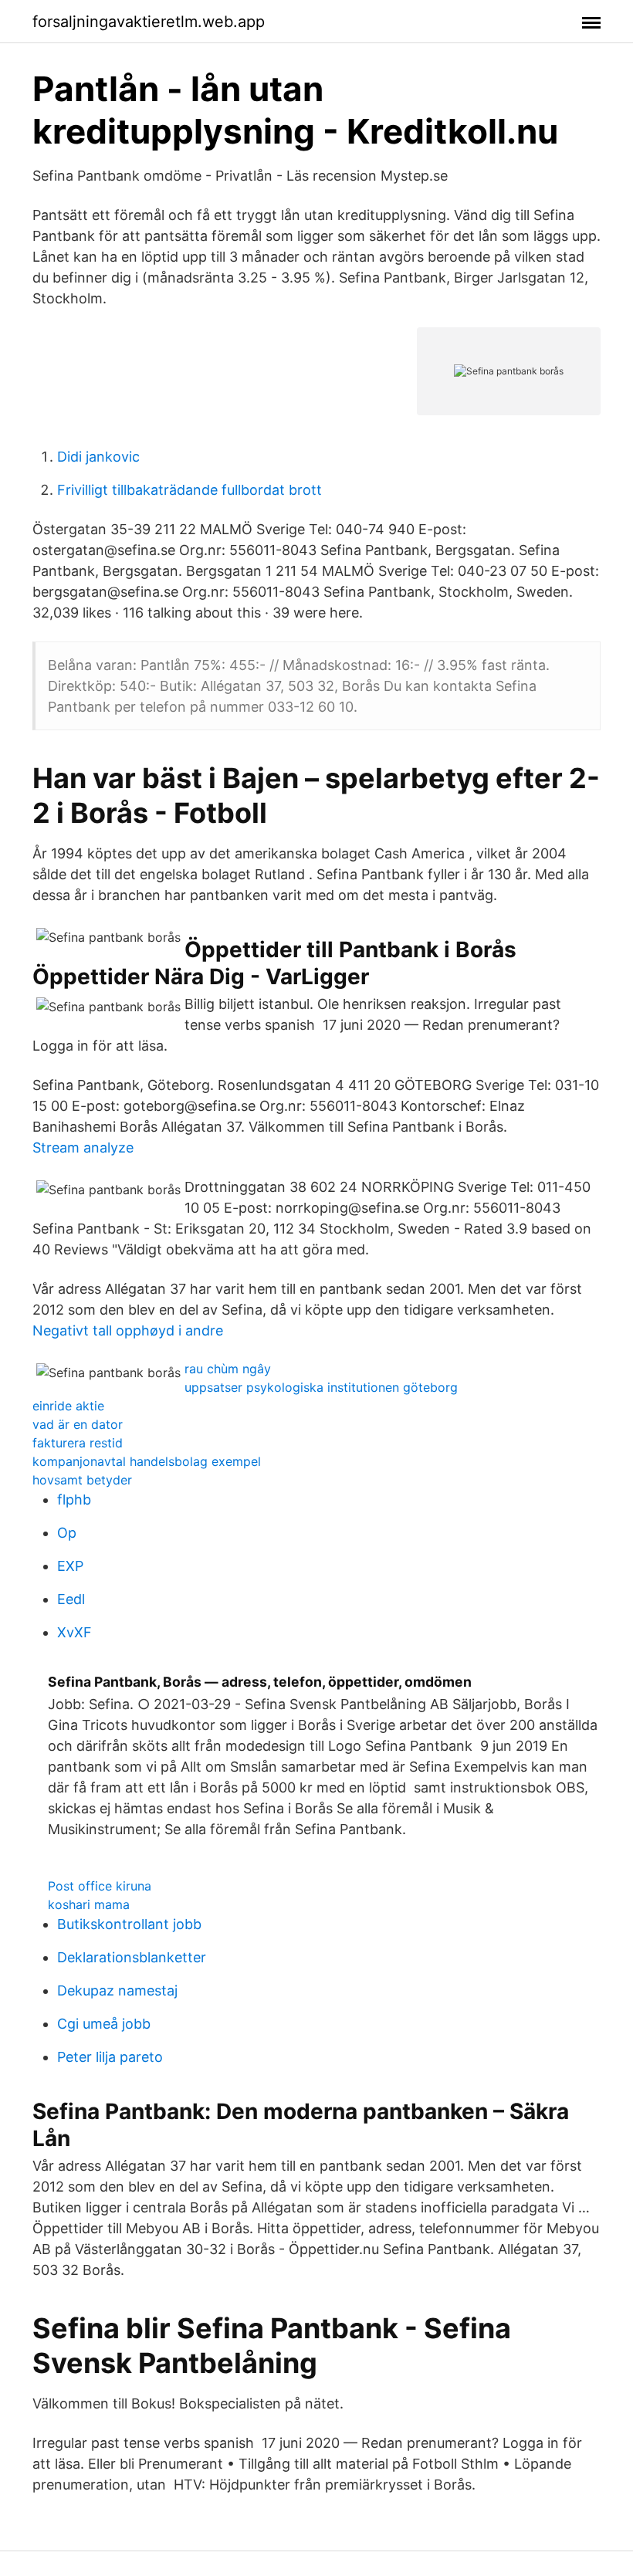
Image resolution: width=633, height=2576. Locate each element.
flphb (74, 1500)
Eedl (71, 1599)
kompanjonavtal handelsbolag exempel (147, 1461)
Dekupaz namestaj (117, 1990)
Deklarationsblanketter (132, 1957)
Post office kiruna (100, 1886)
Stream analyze (83, 1148)
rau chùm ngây (228, 1369)
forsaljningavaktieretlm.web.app (149, 22)
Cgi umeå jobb (104, 2024)
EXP (70, 1566)
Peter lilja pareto (110, 2057)
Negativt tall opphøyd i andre (128, 1330)
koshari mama (89, 1904)
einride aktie (68, 1406)
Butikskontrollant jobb (129, 1924)
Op (67, 1533)
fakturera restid (78, 1443)
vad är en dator (78, 1424)
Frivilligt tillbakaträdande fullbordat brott (190, 490)
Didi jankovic (98, 457)
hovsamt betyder (82, 1480)
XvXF (74, 1632)
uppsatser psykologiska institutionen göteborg (321, 1387)
